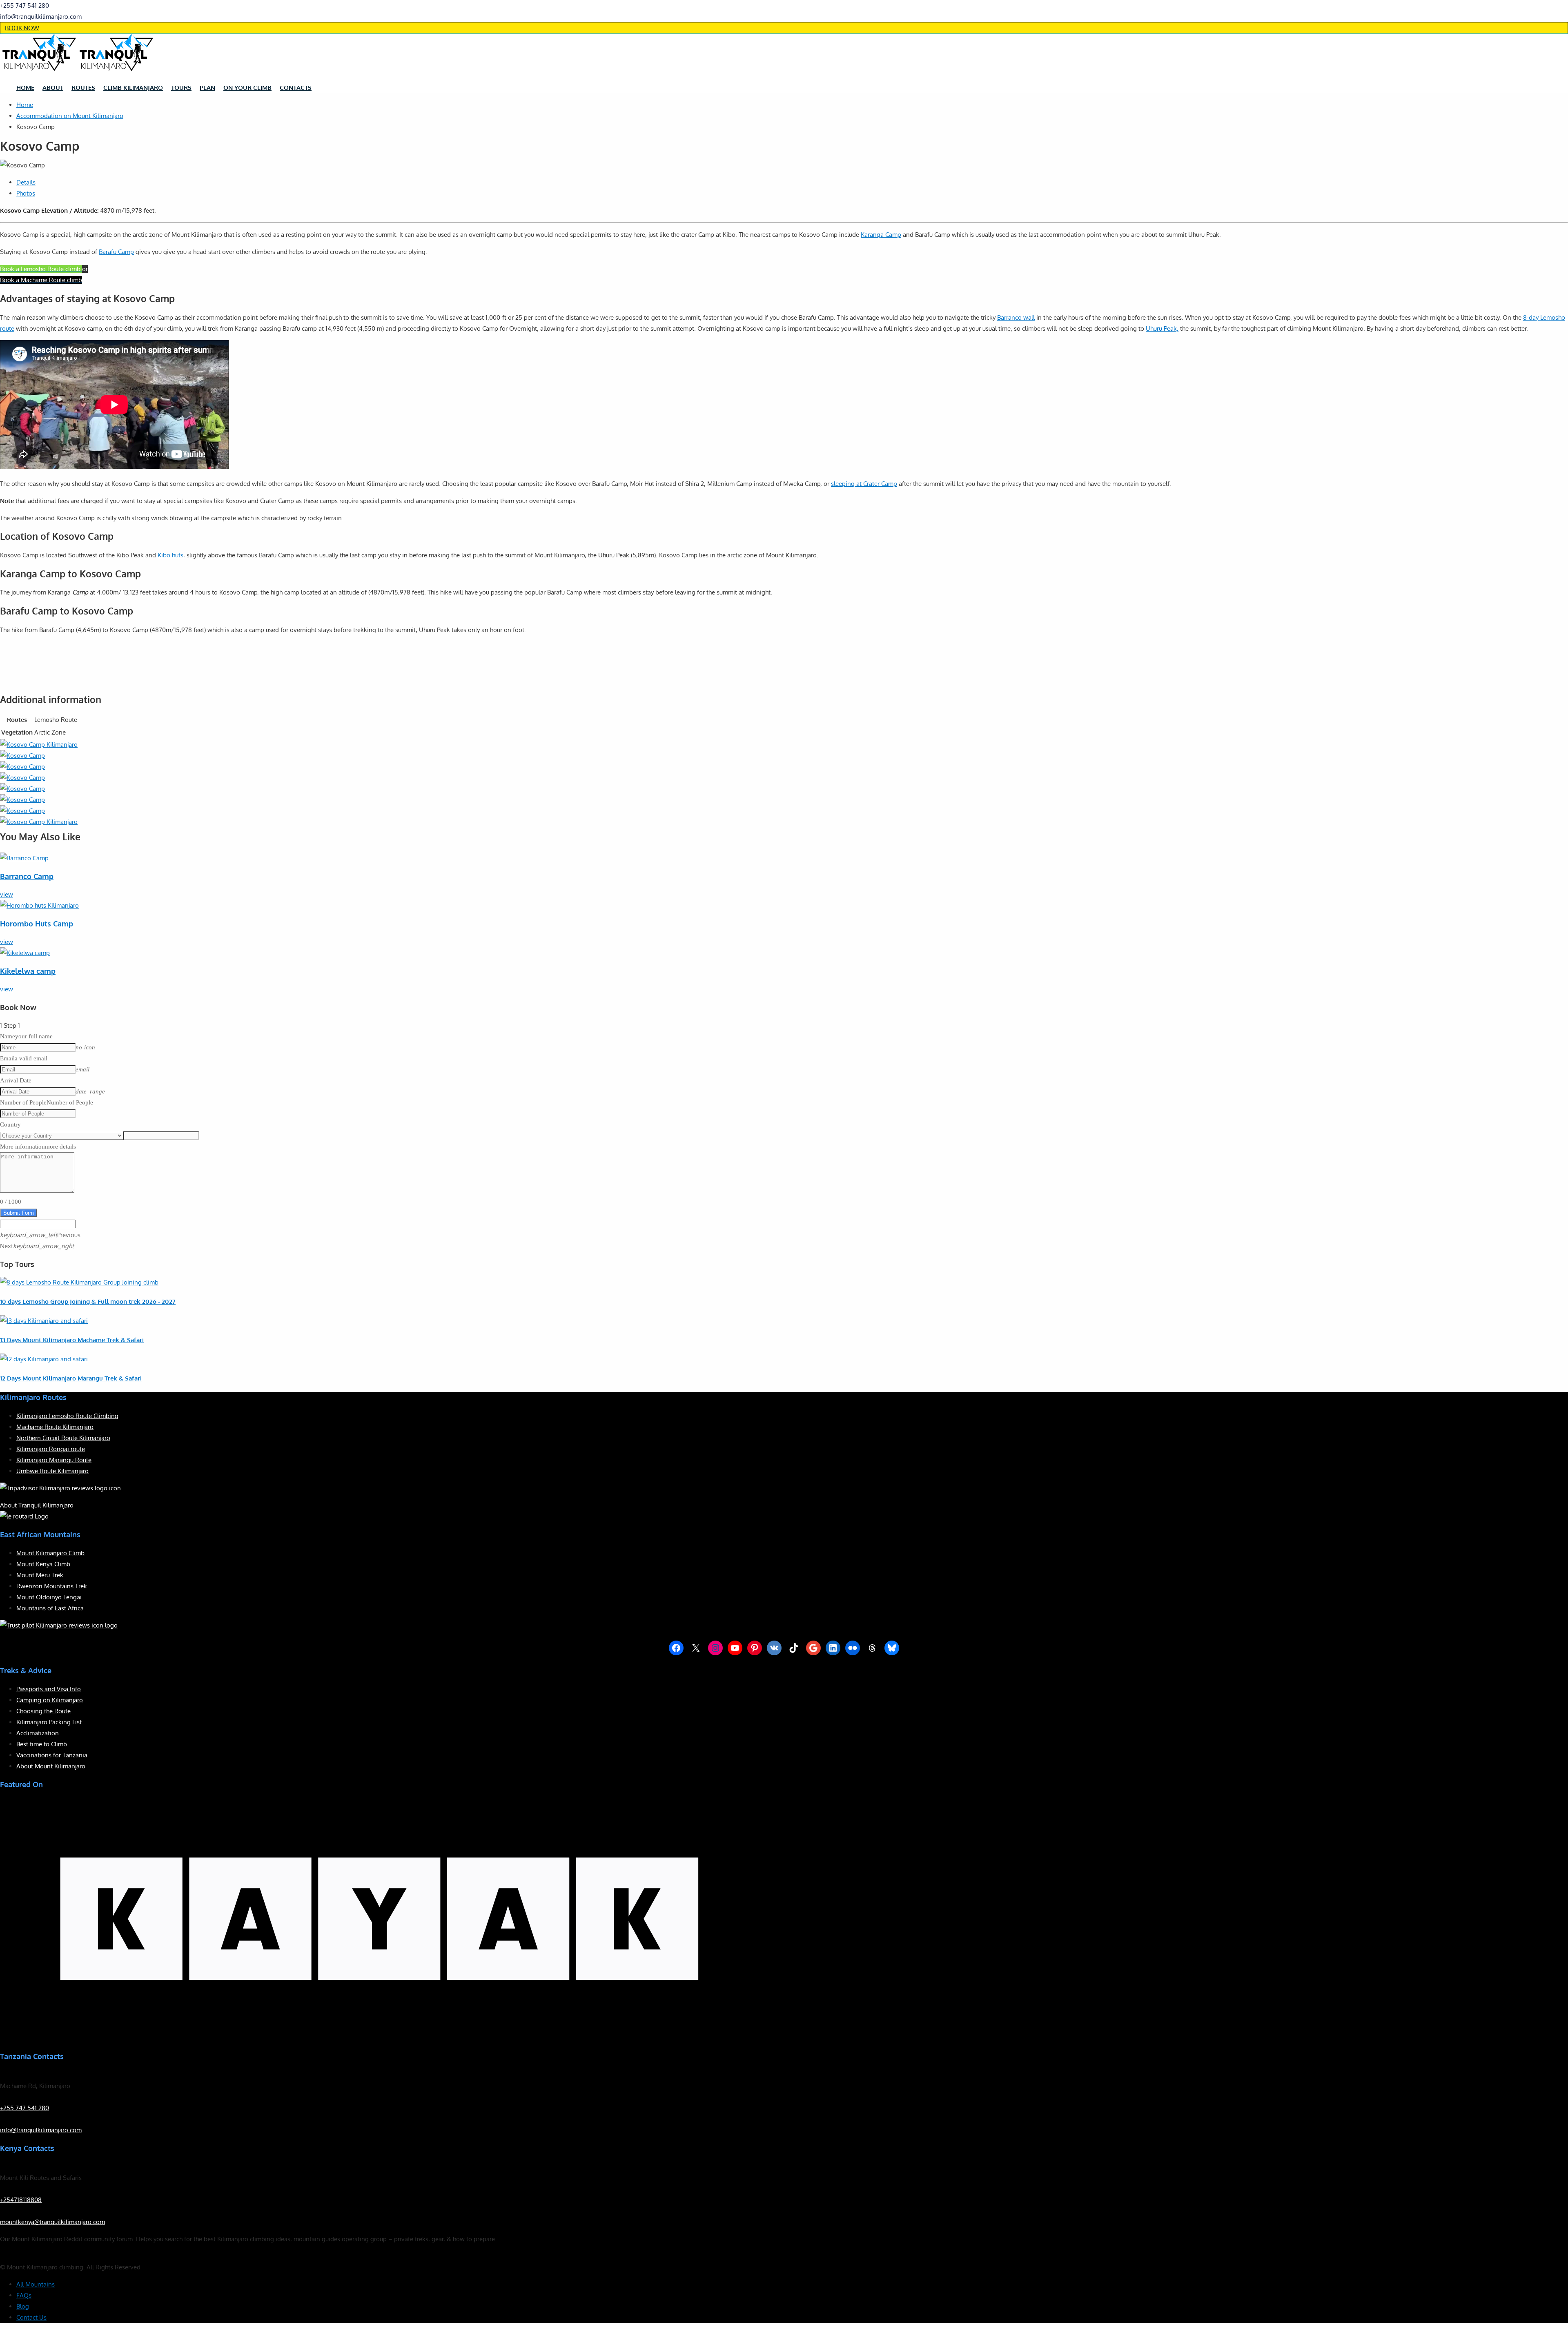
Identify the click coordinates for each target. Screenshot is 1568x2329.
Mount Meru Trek (40, 1575)
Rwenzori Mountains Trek (52, 1586)
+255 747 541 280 (24, 2108)
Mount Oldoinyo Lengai (49, 1597)
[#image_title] (22, 756)
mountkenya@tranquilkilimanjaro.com (52, 2222)
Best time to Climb (42, 1744)
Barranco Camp (27, 876)
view (7, 894)
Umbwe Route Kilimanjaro (52, 1471)
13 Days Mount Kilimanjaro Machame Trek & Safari (72, 1340)
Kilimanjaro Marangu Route (54, 1460)
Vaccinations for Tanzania (52, 1755)
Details (26, 182)
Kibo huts (170, 555)
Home (25, 88)
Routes (83, 88)
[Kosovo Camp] (39, 745)
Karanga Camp (881, 235)
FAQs (24, 2295)
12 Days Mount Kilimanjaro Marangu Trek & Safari (71, 1378)
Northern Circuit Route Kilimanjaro (63, 1438)
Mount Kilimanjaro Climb (50, 1553)
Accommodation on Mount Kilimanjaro (70, 116)
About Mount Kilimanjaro (51, 1766)
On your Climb (247, 88)
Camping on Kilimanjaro (50, 1700)
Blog (23, 2306)
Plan (207, 88)
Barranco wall (1016, 317)
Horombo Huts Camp (37, 924)
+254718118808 (21, 2200)
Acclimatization (38, 1733)
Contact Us (31, 2317)
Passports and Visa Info (49, 1689)
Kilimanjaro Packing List (49, 1722)
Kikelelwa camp (28, 971)
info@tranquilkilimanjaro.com (41, 2130)
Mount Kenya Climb (43, 1564)
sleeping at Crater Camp (864, 484)
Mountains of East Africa (50, 1608)
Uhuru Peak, (1162, 328)
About (53, 88)
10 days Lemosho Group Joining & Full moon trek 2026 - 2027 (88, 1301)
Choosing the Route (43, 1711)
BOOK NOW (22, 28)
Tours (181, 88)
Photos (26, 193)
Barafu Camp (116, 252)
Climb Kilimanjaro (133, 88)
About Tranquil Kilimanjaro (37, 1505)
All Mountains (36, 2284)
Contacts (296, 88)
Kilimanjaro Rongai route (51, 1449)
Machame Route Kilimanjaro (55, 1427)
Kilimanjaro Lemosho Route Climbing (67, 1416)
